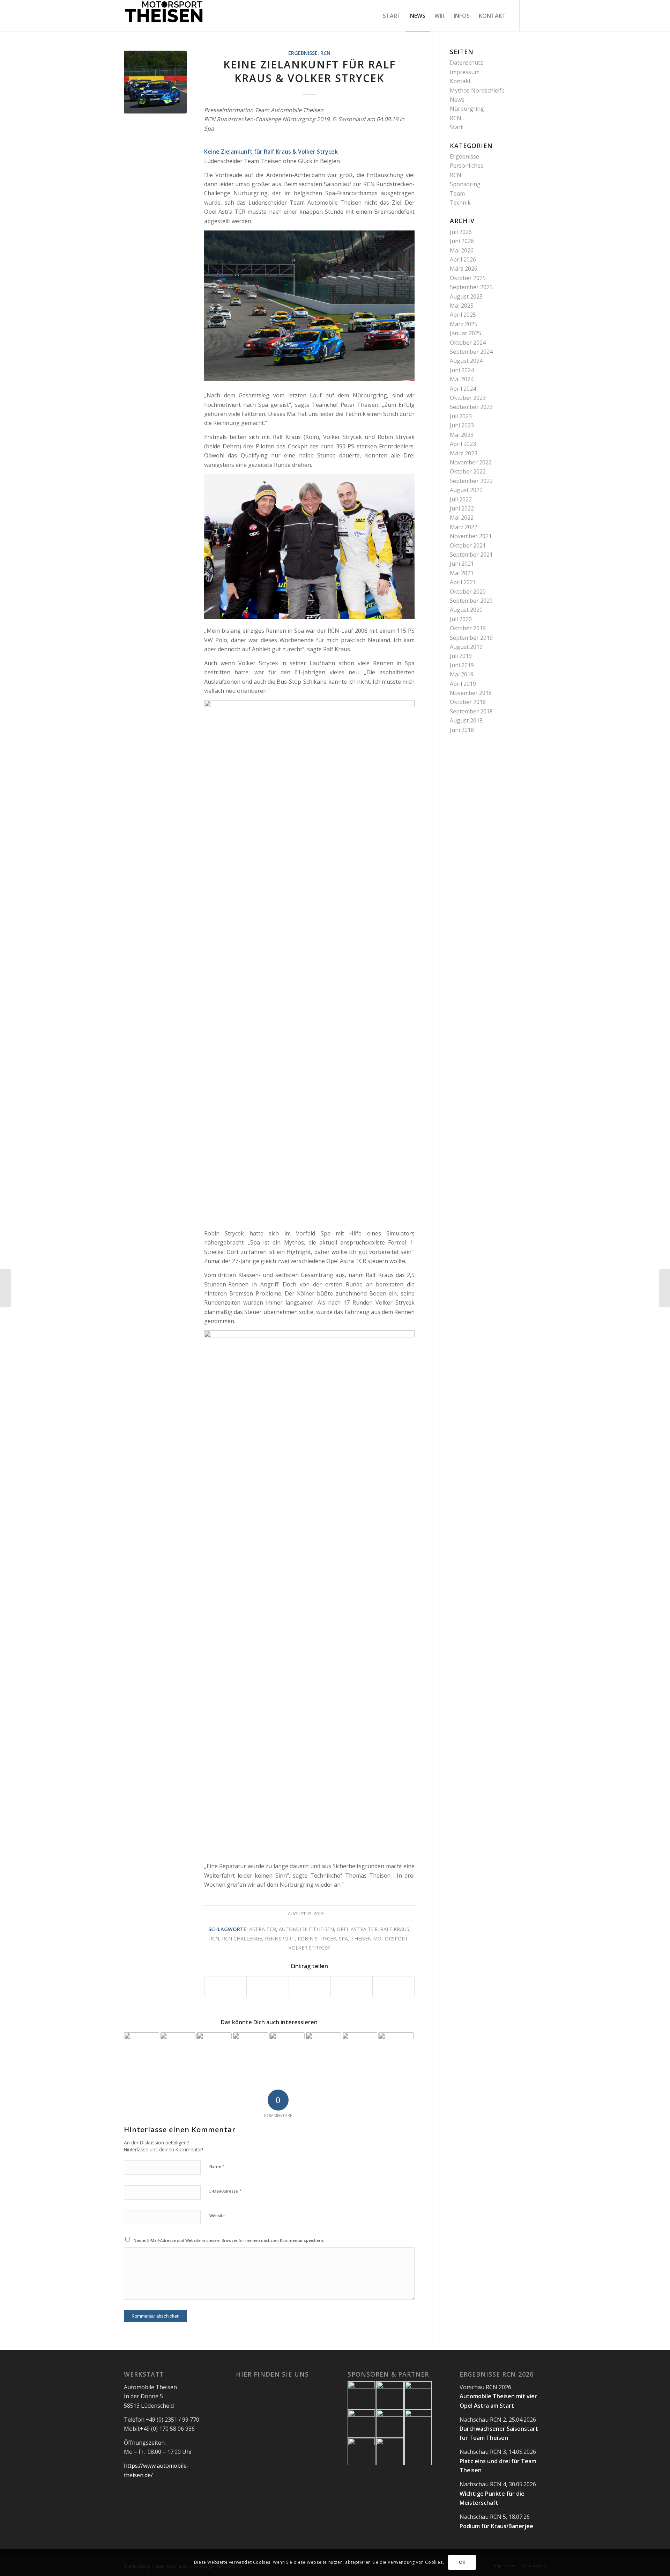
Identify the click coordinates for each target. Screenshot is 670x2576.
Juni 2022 (462, 508)
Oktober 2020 (468, 592)
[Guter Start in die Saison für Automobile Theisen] (396, 2050)
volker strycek (309, 1948)
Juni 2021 (462, 564)
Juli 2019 (461, 656)
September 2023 (471, 407)
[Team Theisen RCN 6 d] (155, 82)
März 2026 (464, 269)
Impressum (465, 72)
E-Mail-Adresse (225, 2191)
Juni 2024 (462, 370)
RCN (325, 53)
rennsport (280, 1939)
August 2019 (466, 647)
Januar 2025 (466, 333)
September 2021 (471, 555)
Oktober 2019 (468, 628)
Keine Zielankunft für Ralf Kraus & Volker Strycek (310, 71)
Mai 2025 (462, 306)
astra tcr (263, 1929)
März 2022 (464, 527)
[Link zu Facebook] (530, 15)
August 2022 (466, 490)
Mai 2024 (462, 379)
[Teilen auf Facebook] (225, 1986)
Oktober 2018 (468, 702)
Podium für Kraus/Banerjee (496, 2526)
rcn (214, 1939)
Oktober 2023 (468, 398)
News (457, 100)
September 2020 (471, 601)
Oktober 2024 (468, 343)
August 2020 (466, 610)
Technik (460, 203)
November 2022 (471, 462)
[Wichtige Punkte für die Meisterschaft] (214, 2050)
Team (457, 193)
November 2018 (471, 693)
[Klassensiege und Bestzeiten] (323, 2050)
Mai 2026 (462, 250)
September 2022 (471, 481)
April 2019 (463, 684)
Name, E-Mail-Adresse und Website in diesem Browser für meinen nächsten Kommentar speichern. (229, 2240)
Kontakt (460, 81)
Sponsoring (465, 184)
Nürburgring (467, 109)
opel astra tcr (357, 1929)
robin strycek (317, 1939)
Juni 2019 (462, 665)
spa (343, 1939)
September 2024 (471, 352)
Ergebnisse (303, 53)
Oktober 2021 (468, 545)
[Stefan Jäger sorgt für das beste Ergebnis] (287, 2050)
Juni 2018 (462, 730)
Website (217, 2215)
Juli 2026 (461, 232)
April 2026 (463, 259)
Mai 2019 (462, 674)
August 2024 (466, 361)
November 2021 (471, 536)
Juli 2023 (461, 416)
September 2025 (471, 287)
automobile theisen (306, 1929)
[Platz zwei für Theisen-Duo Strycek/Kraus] (360, 2050)
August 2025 (466, 296)
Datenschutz (466, 63)
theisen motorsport (379, 1939)
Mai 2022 (462, 518)
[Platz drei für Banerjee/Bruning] (142, 2050)
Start (456, 127)
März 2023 (464, 453)
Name (217, 2166)
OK (462, 2562)
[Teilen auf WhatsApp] (310, 1986)
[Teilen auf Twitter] (267, 1986)
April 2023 (463, 444)
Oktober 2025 (468, 278)
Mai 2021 (462, 573)
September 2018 (471, 711)
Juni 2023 (462, 425)
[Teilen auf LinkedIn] (352, 1986)
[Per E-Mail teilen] (393, 1986)
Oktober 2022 (468, 471)
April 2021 (463, 582)
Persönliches (467, 166)
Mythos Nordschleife (477, 90)
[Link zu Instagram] (541, 15)
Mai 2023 (462, 435)
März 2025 (464, 324)
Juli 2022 (461, 499)
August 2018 (466, 720)
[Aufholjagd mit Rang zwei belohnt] (250, 2050)
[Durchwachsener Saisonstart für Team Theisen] (178, 2050)
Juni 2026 (462, 241)
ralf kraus (395, 1929)
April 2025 (463, 315)
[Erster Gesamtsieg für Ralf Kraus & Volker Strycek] (5, 1288)
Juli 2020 (461, 619)
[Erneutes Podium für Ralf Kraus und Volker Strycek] (665, 1288)
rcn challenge (242, 1939)
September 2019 (471, 638)
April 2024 (463, 389)
